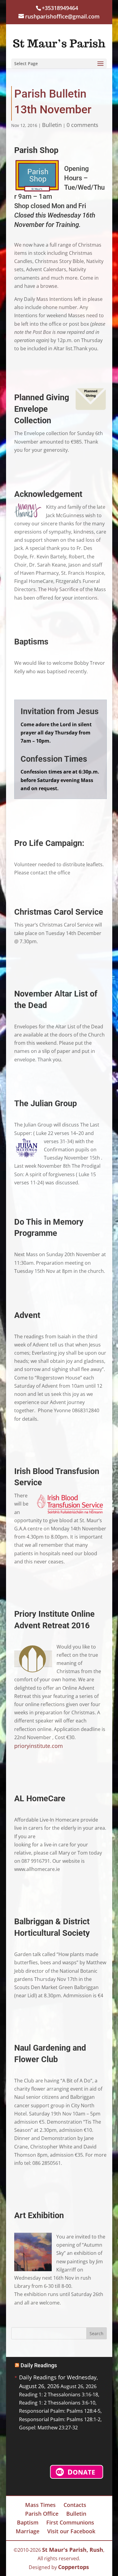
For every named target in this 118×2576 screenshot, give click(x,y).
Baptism (28, 2522)
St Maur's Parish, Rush (73, 2550)
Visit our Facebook (71, 2531)
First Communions (70, 2522)
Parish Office (42, 2514)
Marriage (28, 2531)
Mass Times (40, 2505)
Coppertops (74, 2567)
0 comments (82, 125)
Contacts (75, 2505)
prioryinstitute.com (39, 1746)
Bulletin (52, 125)
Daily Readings (39, 2365)
